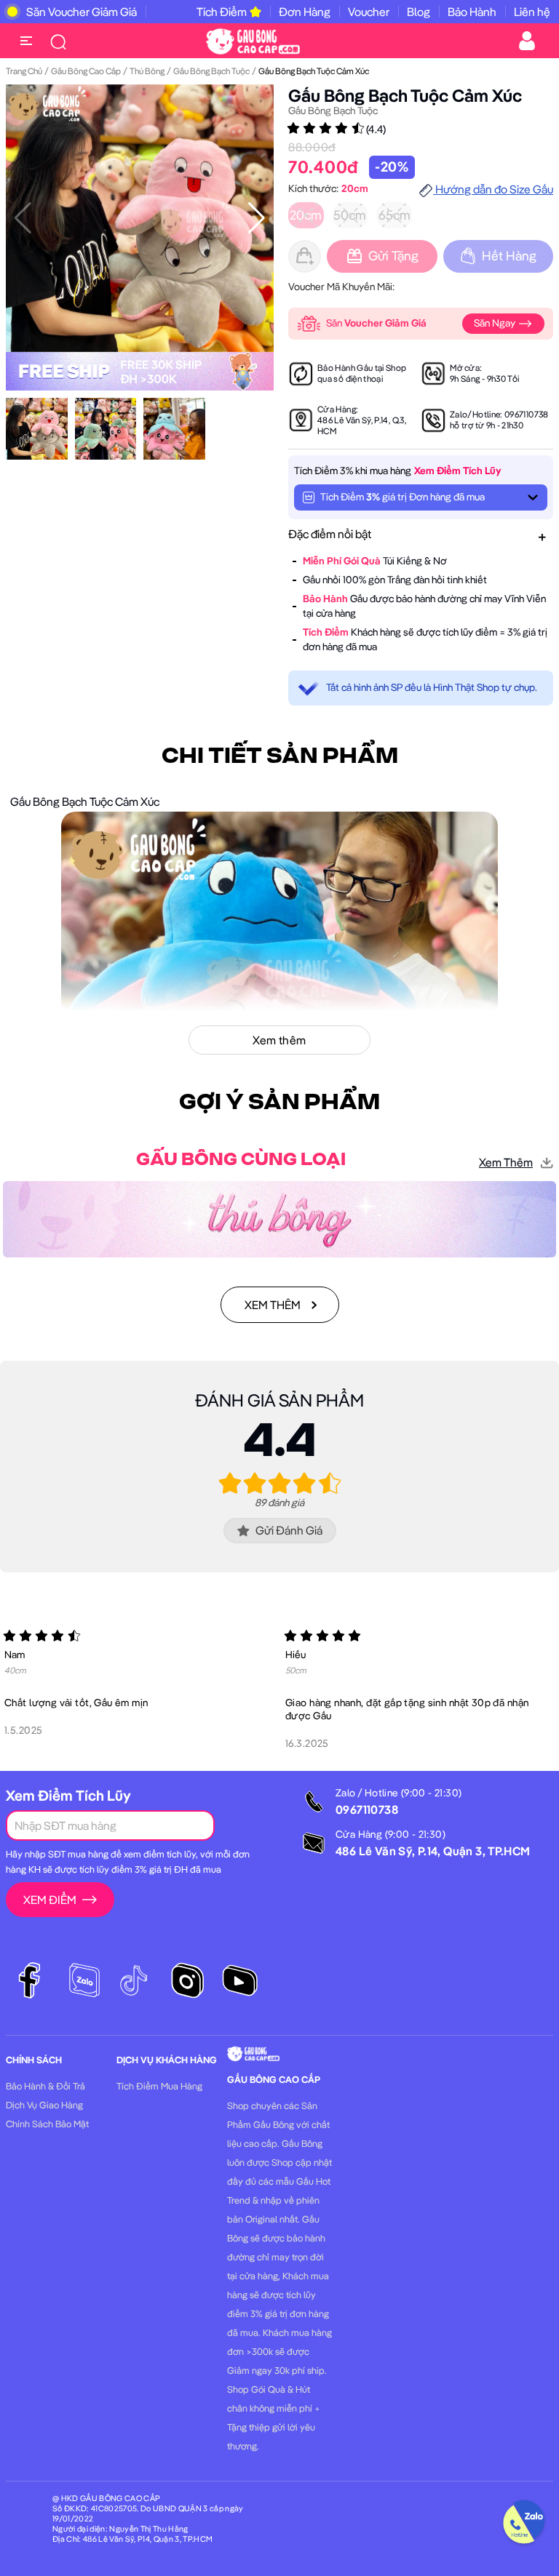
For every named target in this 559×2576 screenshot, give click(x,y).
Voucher (369, 12)
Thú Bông (147, 71)
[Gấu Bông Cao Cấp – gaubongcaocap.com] (253, 40)
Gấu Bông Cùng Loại (241, 1160)
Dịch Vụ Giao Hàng (44, 2105)
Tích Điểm (222, 12)
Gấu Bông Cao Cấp (86, 71)
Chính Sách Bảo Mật (47, 2124)
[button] (257, 218)
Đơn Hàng (305, 12)
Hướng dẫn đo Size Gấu (493, 189)
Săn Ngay (496, 323)
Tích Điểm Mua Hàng (159, 2086)
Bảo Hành (472, 12)
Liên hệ (532, 12)
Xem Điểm (50, 1900)
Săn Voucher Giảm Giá (82, 12)
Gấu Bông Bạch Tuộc (211, 71)
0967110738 (527, 414)
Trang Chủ (24, 71)
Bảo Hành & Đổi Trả (45, 2086)
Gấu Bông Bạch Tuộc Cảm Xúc (405, 95)
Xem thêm (506, 1162)
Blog (419, 12)
